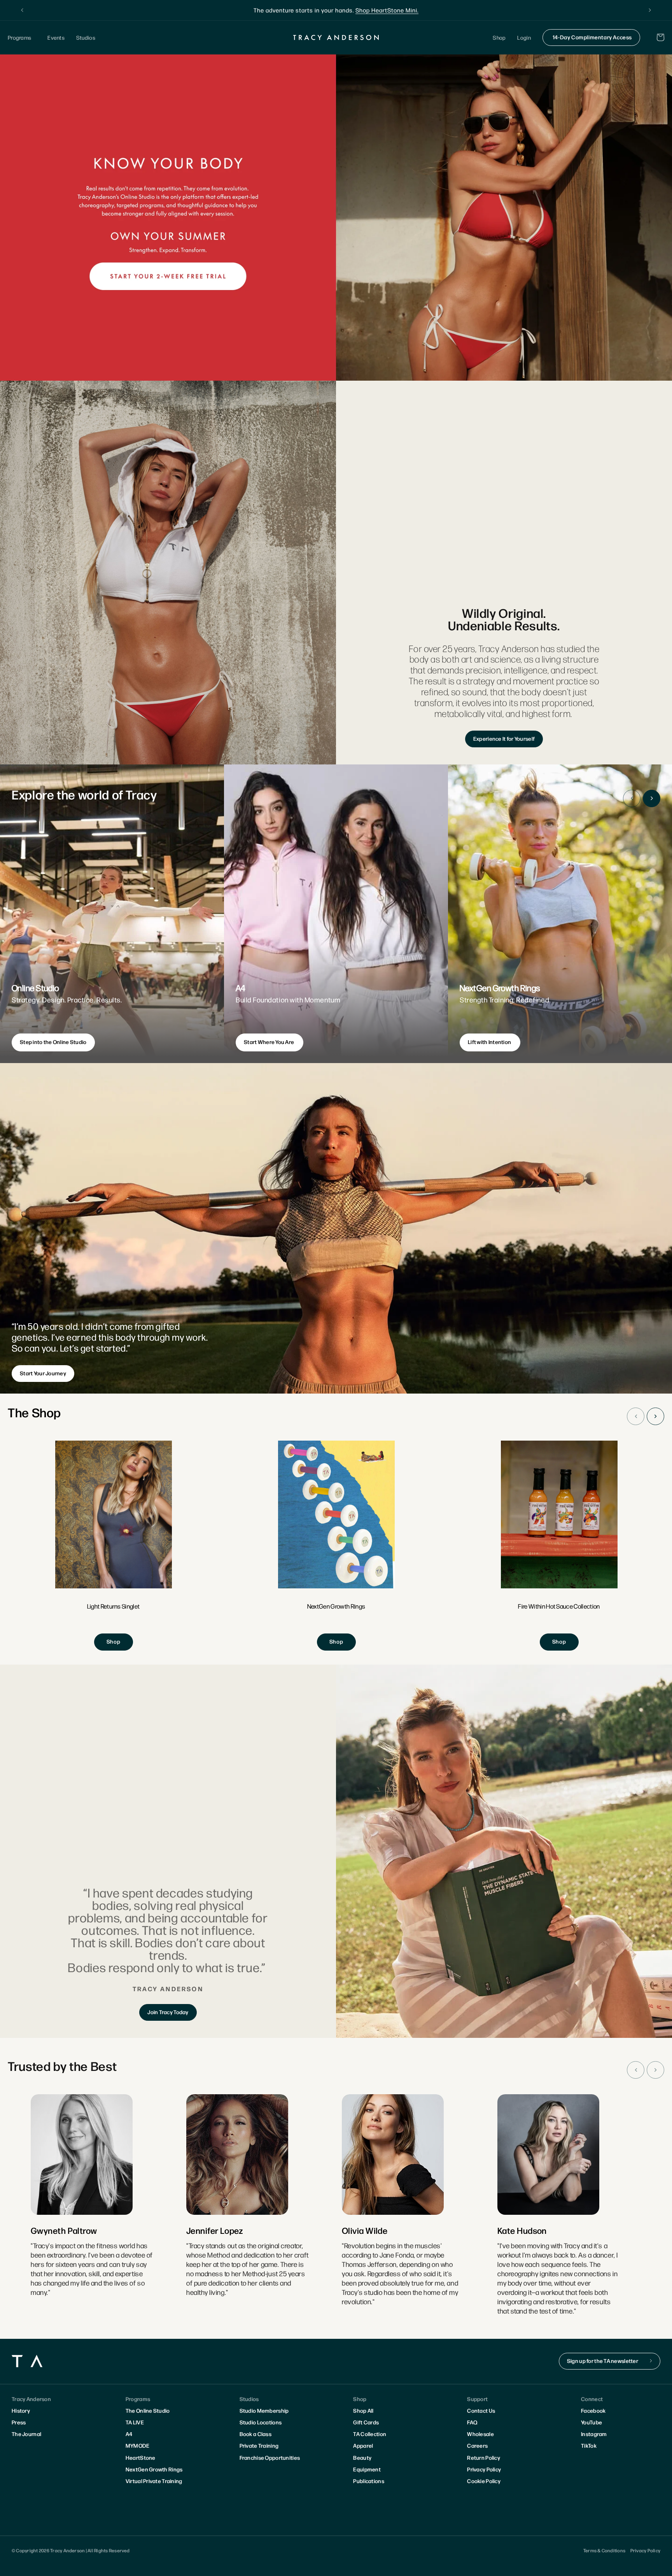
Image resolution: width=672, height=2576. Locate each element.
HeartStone (141, 2457)
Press (19, 2422)
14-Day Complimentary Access (592, 37)
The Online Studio (148, 2410)
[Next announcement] (650, 10)
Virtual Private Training (154, 2481)
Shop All (363, 2410)
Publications (368, 2481)
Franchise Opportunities (270, 2457)
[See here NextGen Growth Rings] (336, 1546)
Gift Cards (366, 2422)
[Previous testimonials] (636, 2070)
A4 (129, 2434)
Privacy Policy (484, 2469)
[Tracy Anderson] (336, 37)
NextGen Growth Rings (154, 2469)
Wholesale (480, 2434)
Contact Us (481, 2410)
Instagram (594, 2434)
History (21, 2410)
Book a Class (255, 2434)
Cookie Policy (484, 2481)
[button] (22, 38)
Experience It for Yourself (504, 738)
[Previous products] (636, 1416)
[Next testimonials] (655, 2070)
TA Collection (370, 2434)
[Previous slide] (632, 798)
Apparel (363, 2445)
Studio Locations (261, 2422)
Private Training (259, 2445)
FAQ (472, 2422)
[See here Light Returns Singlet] (114, 1546)
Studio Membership (264, 2410)
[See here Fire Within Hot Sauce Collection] (559, 1546)
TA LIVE (135, 2422)
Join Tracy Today (168, 2012)
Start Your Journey (43, 1373)
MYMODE (138, 2445)
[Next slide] (652, 798)
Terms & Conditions (604, 2550)
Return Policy (484, 2457)
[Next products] (655, 1416)
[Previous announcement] (22, 10)
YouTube (591, 2422)
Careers (477, 2445)
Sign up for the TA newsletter (603, 2361)
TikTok (589, 2445)
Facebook (593, 2410)
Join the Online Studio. (374, 10)
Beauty (362, 2457)
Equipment (367, 2469)
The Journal (26, 2434)
